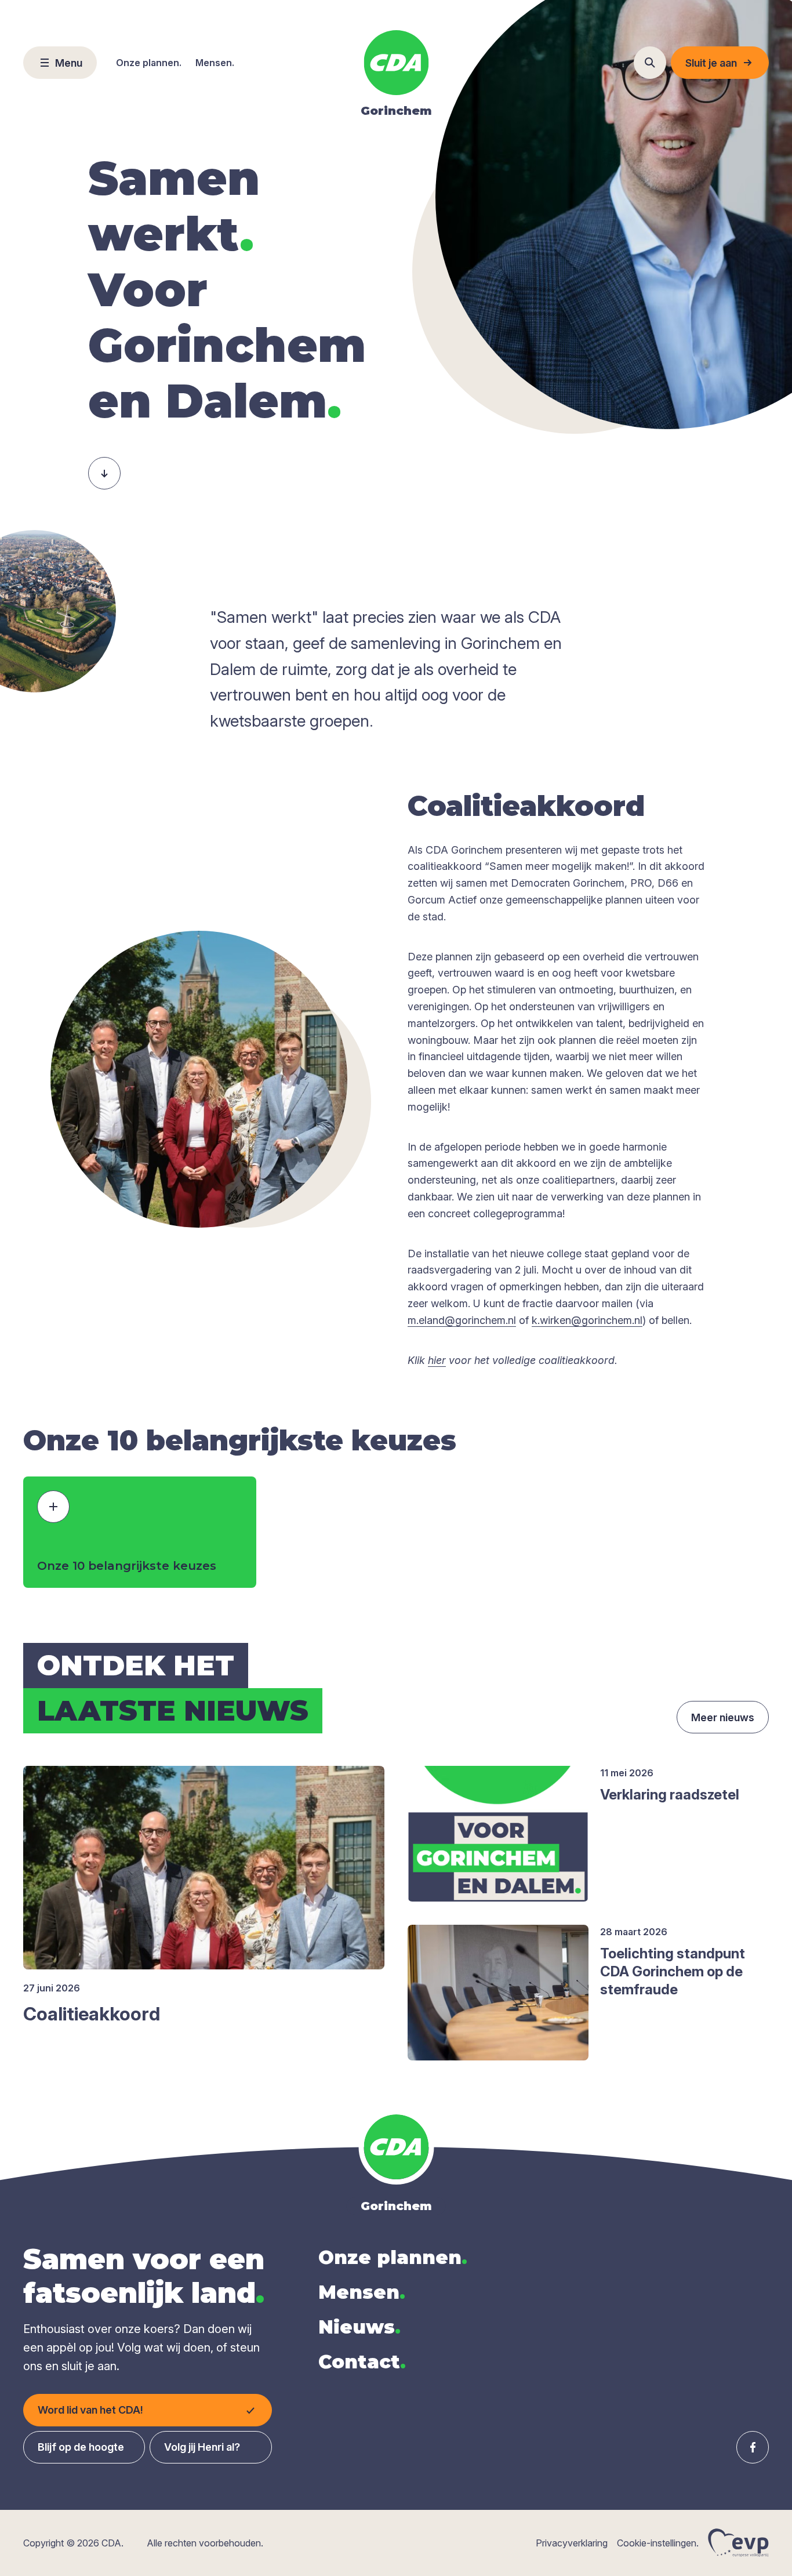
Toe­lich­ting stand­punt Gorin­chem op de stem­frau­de (673, 1971)
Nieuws (359, 2327)
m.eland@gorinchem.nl (462, 1320)
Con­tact (362, 2362)
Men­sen (362, 2292)
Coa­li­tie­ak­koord (92, 2014)
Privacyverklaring (572, 2543)
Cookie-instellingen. (658, 2543)
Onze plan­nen (393, 2257)
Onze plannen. (149, 63)
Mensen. (215, 63)
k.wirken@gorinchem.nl (587, 1320)
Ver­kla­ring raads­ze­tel (670, 1795)
